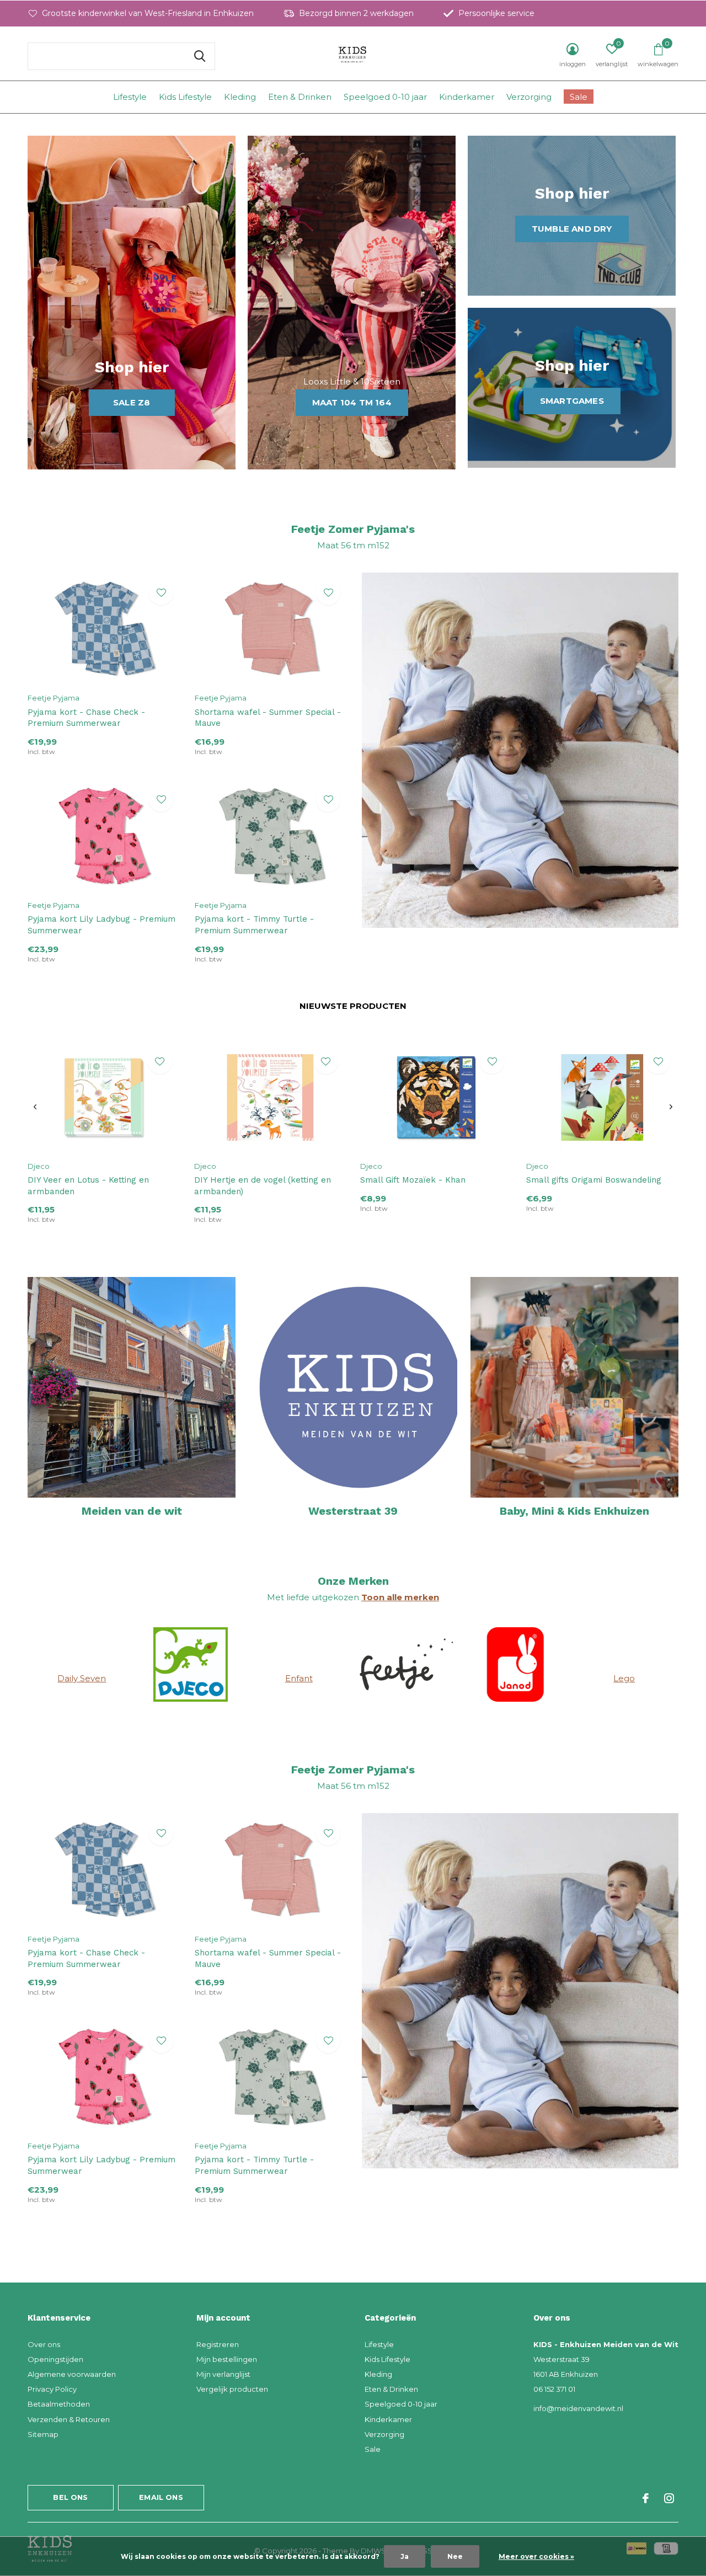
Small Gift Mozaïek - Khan (413, 1180)
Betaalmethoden (59, 2404)
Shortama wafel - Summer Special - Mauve (268, 718)
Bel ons (70, 2497)
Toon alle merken (400, 1597)
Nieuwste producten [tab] (353, 1006)
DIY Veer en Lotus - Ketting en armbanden (88, 1186)
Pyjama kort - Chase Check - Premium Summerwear (86, 718)
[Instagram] (669, 2498)
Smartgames (572, 401)
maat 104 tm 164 (352, 402)
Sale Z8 (132, 402)
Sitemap (43, 2434)
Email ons (161, 2497)
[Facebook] (646, 2498)
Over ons (44, 2344)
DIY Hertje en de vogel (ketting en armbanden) (263, 1186)
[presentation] (35, 1107)
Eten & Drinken (300, 97)
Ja (405, 2556)
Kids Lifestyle (185, 97)
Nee (455, 2556)
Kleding (240, 97)
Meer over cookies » (536, 2556)
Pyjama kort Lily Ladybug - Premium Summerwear (101, 925)
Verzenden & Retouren (69, 2419)
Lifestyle (130, 97)
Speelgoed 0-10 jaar (385, 97)
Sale (579, 97)
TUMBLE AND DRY (572, 229)
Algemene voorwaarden (72, 2374)
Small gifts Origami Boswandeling (594, 1180)
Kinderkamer (467, 97)
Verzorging (529, 97)
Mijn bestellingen (227, 2359)
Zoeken (200, 56)
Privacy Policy (52, 2389)
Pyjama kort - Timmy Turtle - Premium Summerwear (254, 925)
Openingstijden (55, 2359)
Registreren (218, 2344)
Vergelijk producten (232, 2389)
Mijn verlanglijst (223, 2374)
